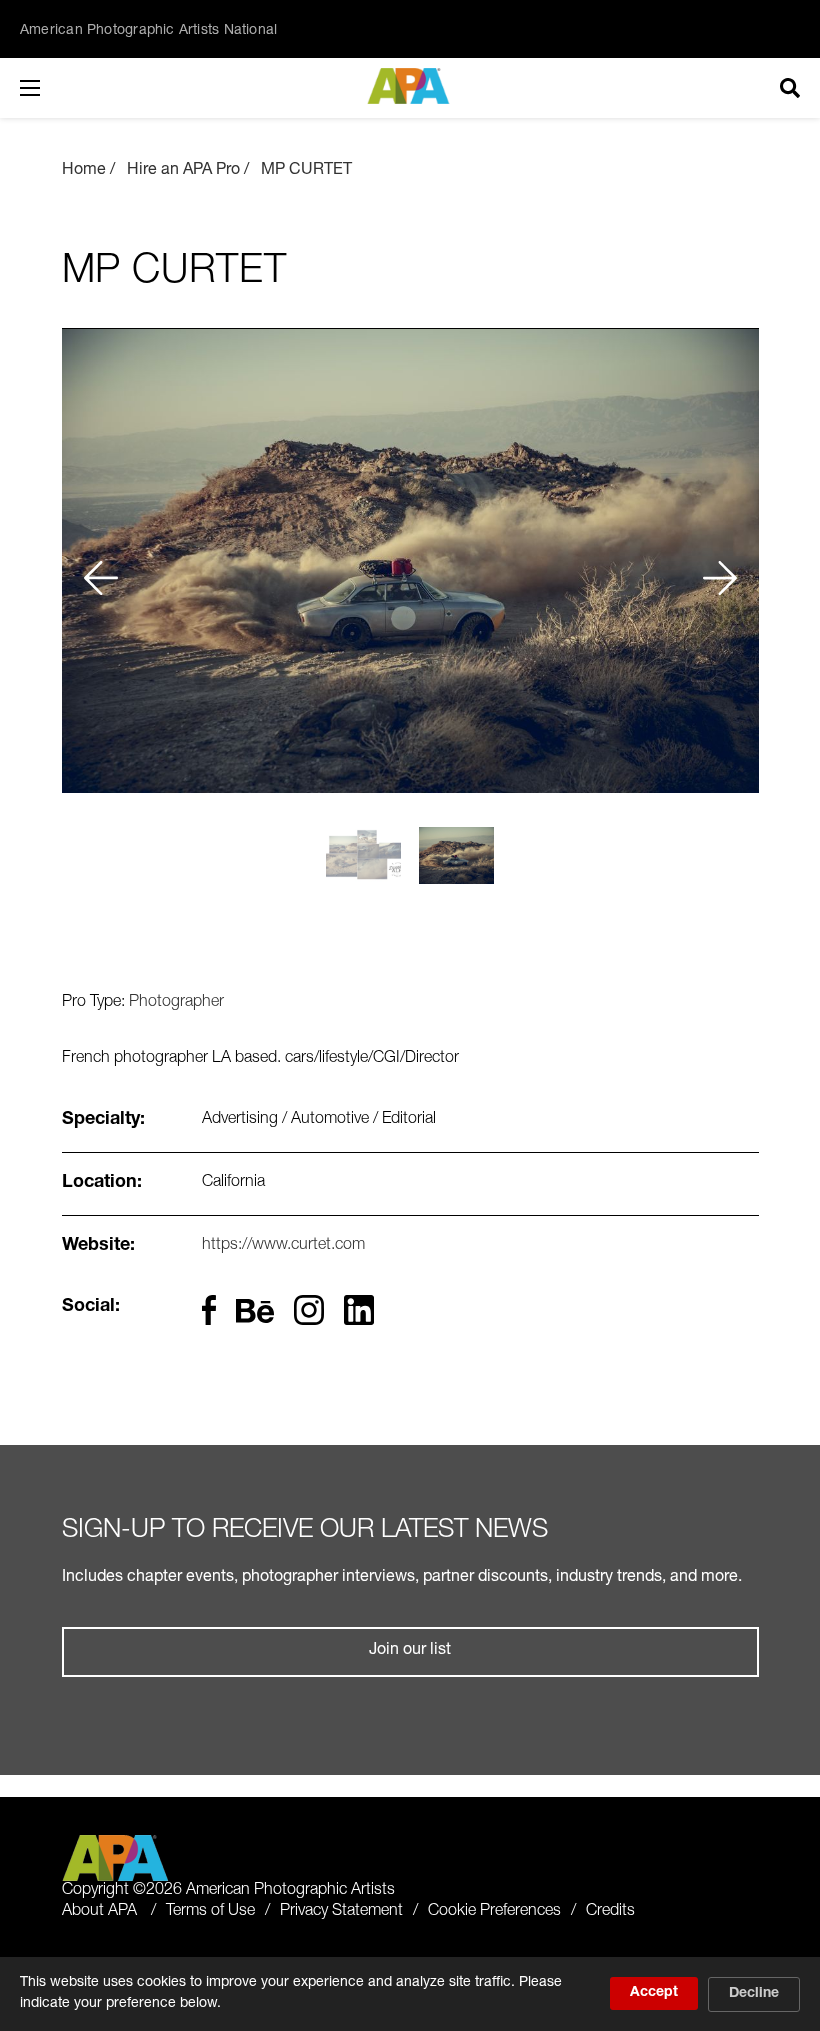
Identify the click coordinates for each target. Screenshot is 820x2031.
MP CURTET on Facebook (209, 1310)
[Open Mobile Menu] (50, 88)
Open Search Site (790, 88)
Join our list (410, 1651)
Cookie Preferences (494, 1912)
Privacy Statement (341, 1912)
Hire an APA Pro (183, 171)
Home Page (410, 86)
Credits (610, 1912)
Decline (754, 1994)
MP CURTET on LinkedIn (359, 1310)
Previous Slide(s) (99, 560)
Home (84, 171)
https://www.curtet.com (283, 1246)
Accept (654, 1993)
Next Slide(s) (721, 560)
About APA (99, 1912)
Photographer (176, 1003)
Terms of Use (210, 1912)
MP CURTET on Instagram (309, 1310)
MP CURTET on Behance (255, 1314)
